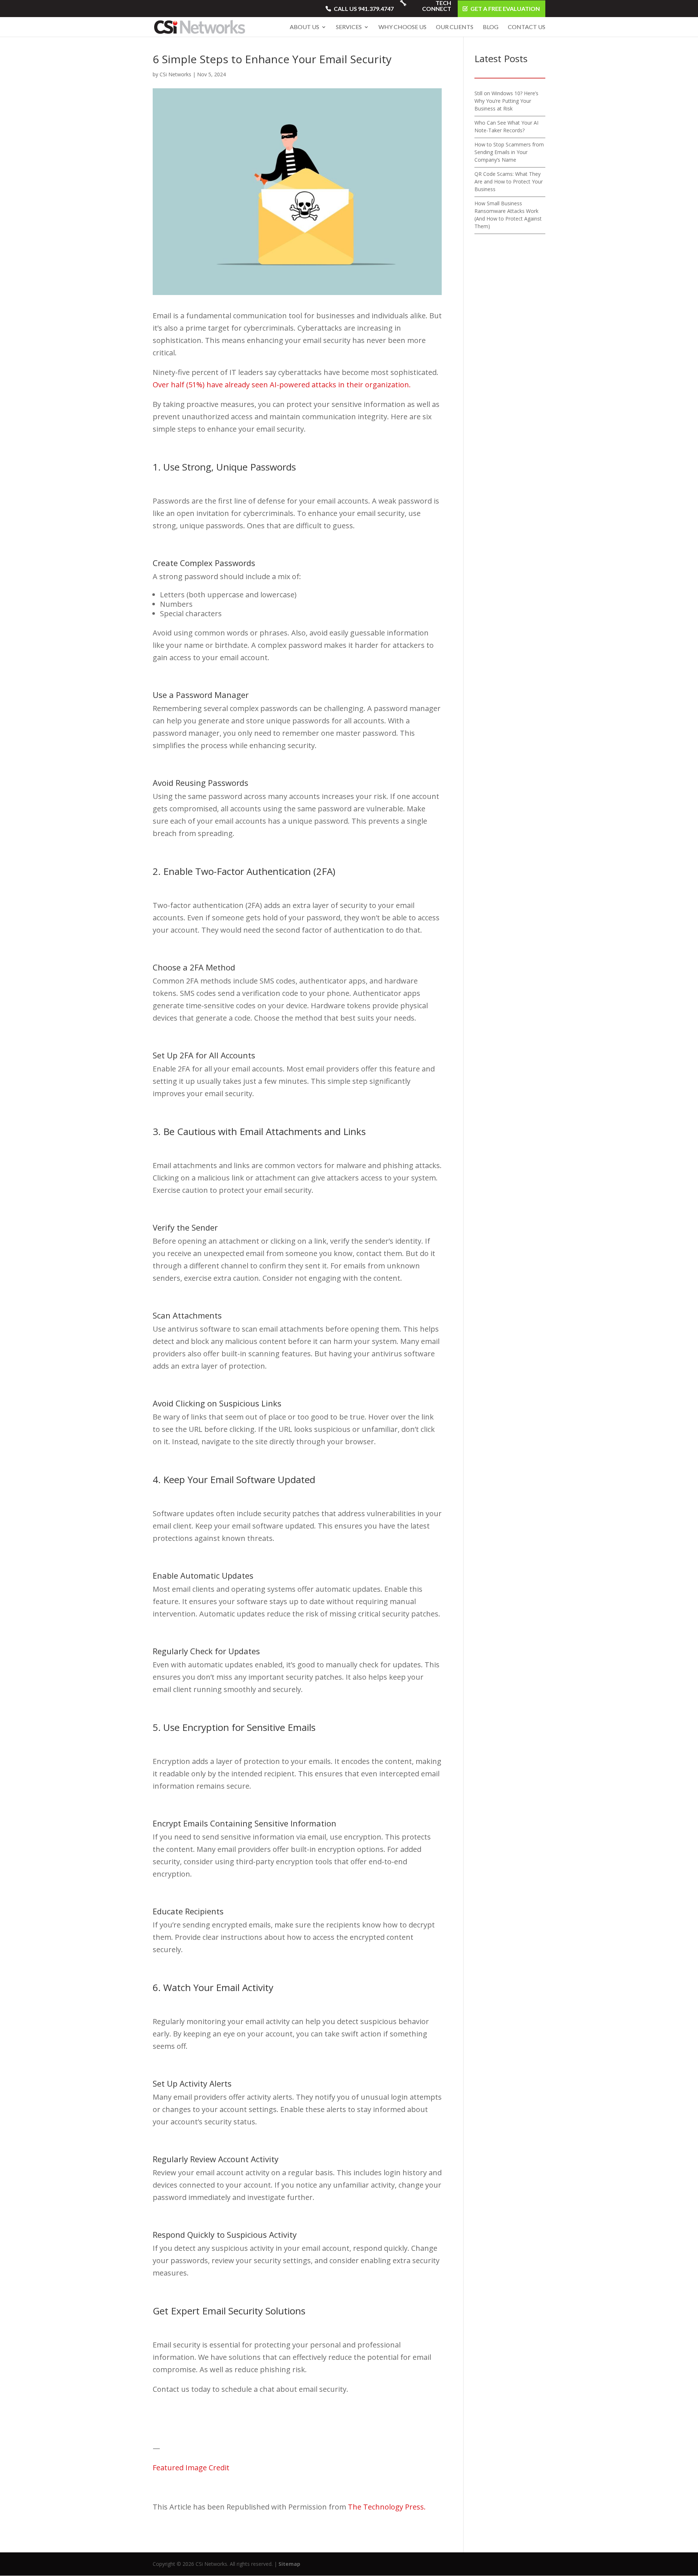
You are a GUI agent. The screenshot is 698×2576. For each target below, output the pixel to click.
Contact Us (527, 27)
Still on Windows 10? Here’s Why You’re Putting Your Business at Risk (506, 101)
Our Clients (455, 27)
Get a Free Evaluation (505, 9)
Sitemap (289, 2564)
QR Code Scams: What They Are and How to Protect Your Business (509, 181)
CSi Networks (175, 74)
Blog (491, 27)
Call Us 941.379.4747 (364, 9)
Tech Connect (437, 6)
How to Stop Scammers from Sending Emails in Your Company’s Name (509, 152)
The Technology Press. (387, 2507)
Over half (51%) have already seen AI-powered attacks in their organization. (282, 385)
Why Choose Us (402, 27)
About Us (304, 27)
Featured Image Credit (191, 2468)
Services (349, 27)
